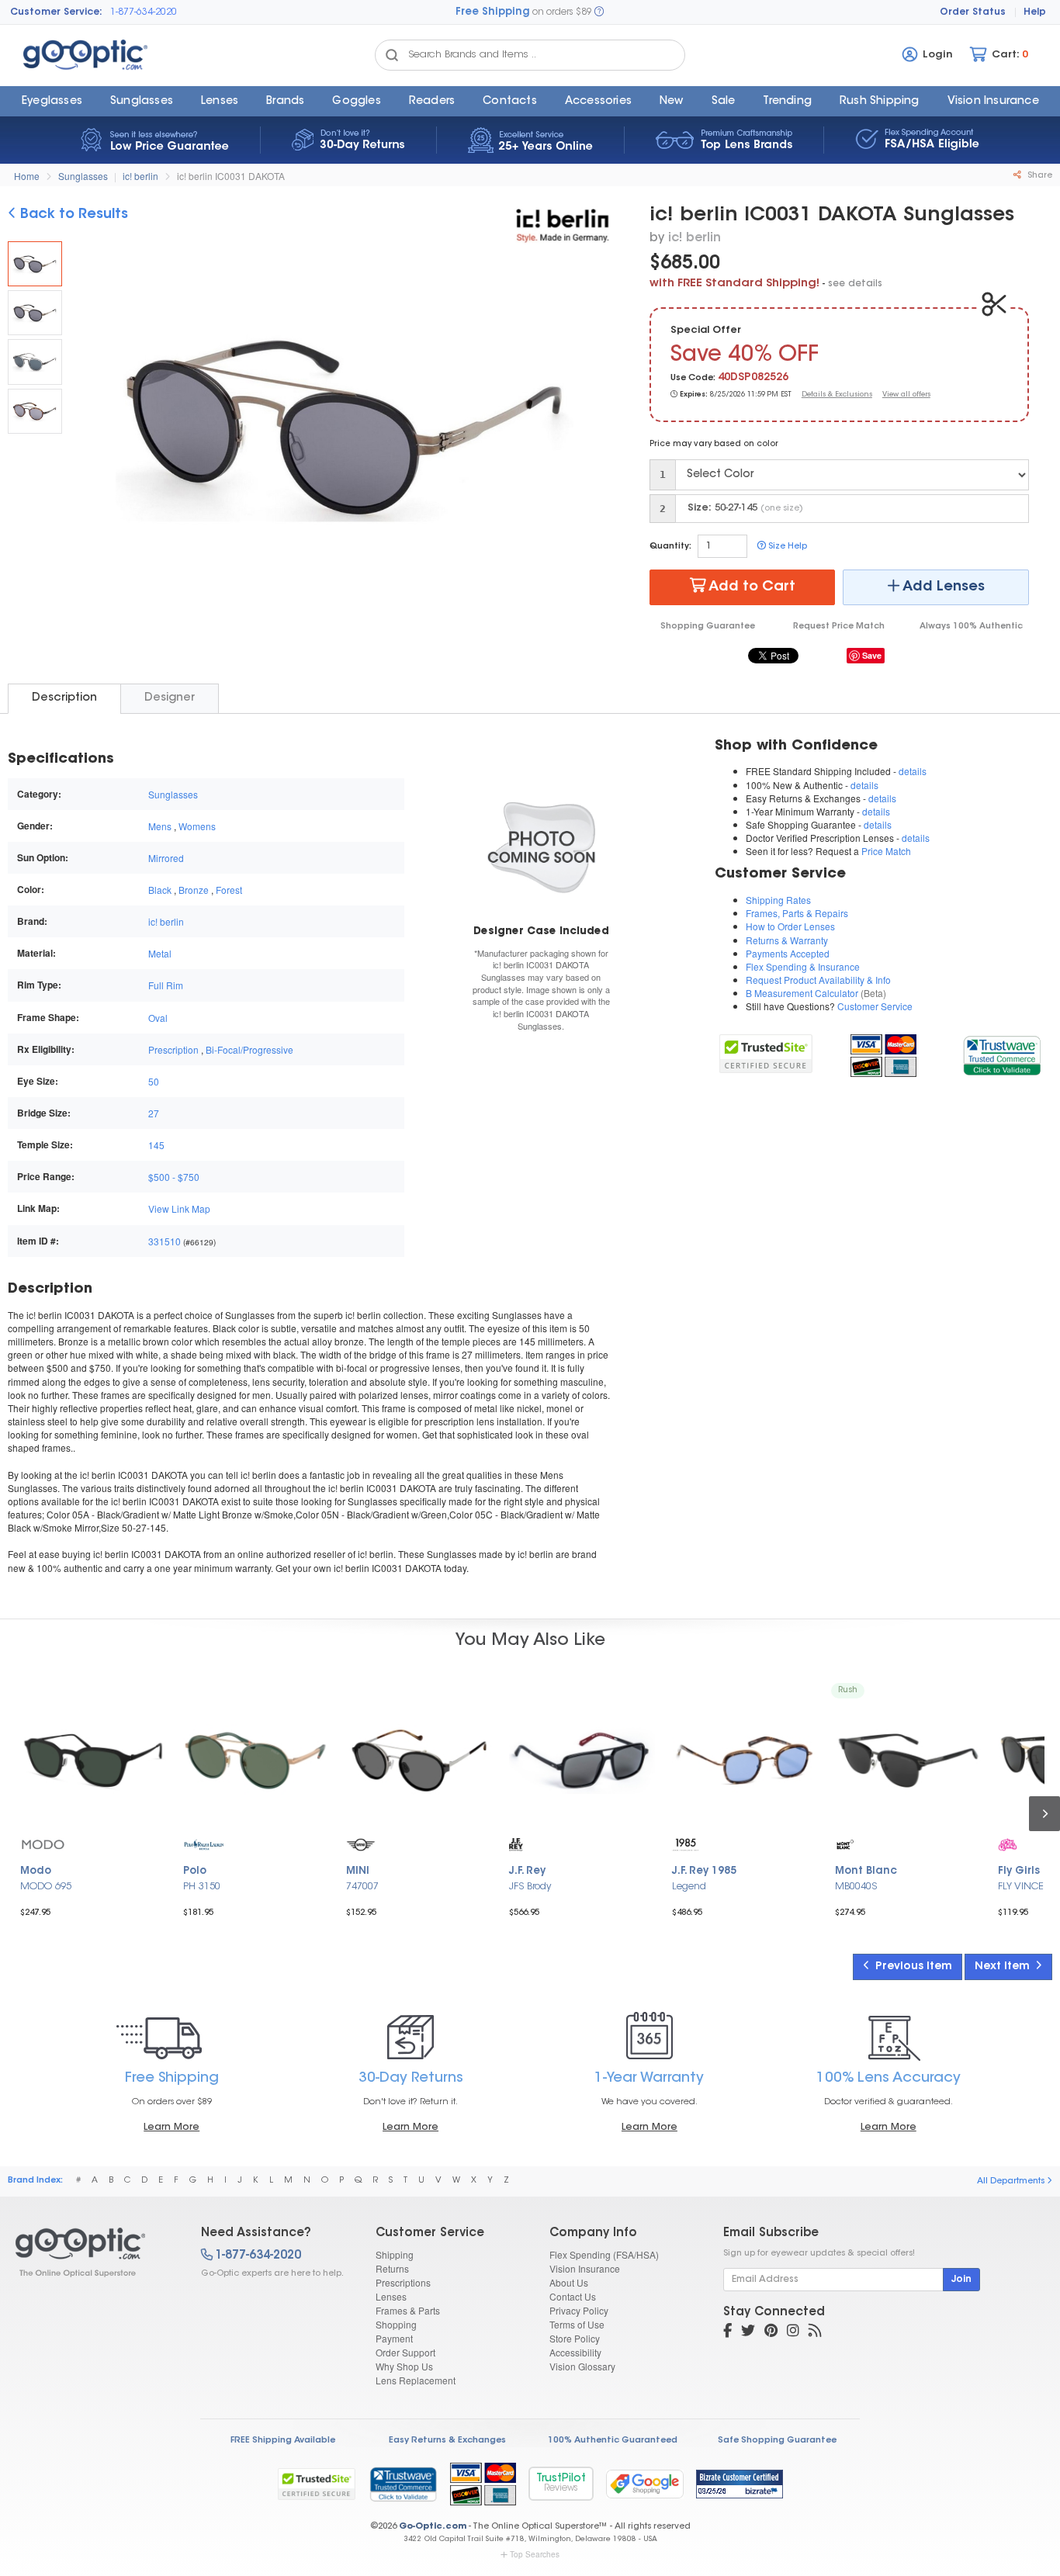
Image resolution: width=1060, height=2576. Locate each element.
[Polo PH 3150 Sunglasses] (256, 1761)
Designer (170, 698)
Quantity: (670, 547)
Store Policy (575, 2338)
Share (1039, 176)
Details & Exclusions (837, 395)
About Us (569, 2282)
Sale (724, 102)
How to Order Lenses (790, 926)
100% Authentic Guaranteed (613, 2441)
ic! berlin (140, 176)
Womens (197, 826)
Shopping (396, 2324)
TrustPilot (561, 2483)
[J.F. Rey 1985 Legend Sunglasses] (745, 1761)
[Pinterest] (771, 2332)
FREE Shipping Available (283, 2441)
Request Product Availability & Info (818, 980)
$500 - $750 (174, 1177)
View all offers (906, 395)
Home (27, 176)
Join (961, 2280)
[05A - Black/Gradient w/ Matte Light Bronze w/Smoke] (35, 313)
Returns (392, 2268)
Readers (432, 102)
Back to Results (72, 215)
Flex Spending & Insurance (803, 966)
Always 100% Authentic (971, 627)
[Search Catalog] (392, 55)
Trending (787, 102)
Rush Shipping (880, 102)
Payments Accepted (788, 953)
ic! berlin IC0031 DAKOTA (231, 176)
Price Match (886, 851)
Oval (158, 1018)
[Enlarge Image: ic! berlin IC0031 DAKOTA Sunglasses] (341, 428)
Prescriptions (403, 2282)
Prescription (173, 1049)
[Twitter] (748, 2332)
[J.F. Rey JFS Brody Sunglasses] (582, 1761)
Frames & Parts (408, 2310)
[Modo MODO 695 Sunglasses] (93, 1761)
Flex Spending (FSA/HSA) (604, 2254)
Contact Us (573, 2296)
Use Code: (693, 378)
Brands (285, 102)
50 (154, 1081)
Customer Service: (56, 12)
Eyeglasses (52, 102)
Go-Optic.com (433, 2527)
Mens (160, 826)
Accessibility (575, 2352)
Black (160, 890)
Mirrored (166, 858)
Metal (160, 953)
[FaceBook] (727, 2332)
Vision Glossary (582, 2366)
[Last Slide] (96, 427)
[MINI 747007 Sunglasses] (419, 1761)
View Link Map (179, 1208)
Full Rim (166, 985)
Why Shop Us (404, 2366)
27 (154, 1113)
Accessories (598, 102)
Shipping (395, 2254)
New (672, 102)
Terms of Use (577, 2324)
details (913, 771)
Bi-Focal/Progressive (249, 1049)
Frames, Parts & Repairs (797, 913)
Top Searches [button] (535, 2554)
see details (855, 284)
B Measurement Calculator (802, 993)
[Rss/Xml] (815, 2332)
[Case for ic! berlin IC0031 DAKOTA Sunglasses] (541, 846)
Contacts (510, 102)
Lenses (220, 102)
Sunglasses (142, 102)
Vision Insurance (585, 2268)
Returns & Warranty (787, 940)
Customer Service (875, 1006)
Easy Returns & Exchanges (447, 2441)
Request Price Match (839, 627)
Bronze (194, 890)
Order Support (405, 2352)
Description (64, 698)
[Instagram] (793, 2332)
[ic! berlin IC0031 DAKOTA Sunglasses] (35, 264)
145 (156, 1145)
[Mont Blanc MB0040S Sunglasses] (908, 1761)
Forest (229, 890)
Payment (394, 2338)
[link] (1001, 1053)
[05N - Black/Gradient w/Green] (35, 362)
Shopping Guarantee (708, 627)
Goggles (356, 102)
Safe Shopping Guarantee (777, 2441)
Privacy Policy (579, 2310)
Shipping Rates (778, 900)
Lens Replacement (416, 2380)
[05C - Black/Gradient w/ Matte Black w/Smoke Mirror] (35, 411)
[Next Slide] (593, 427)
